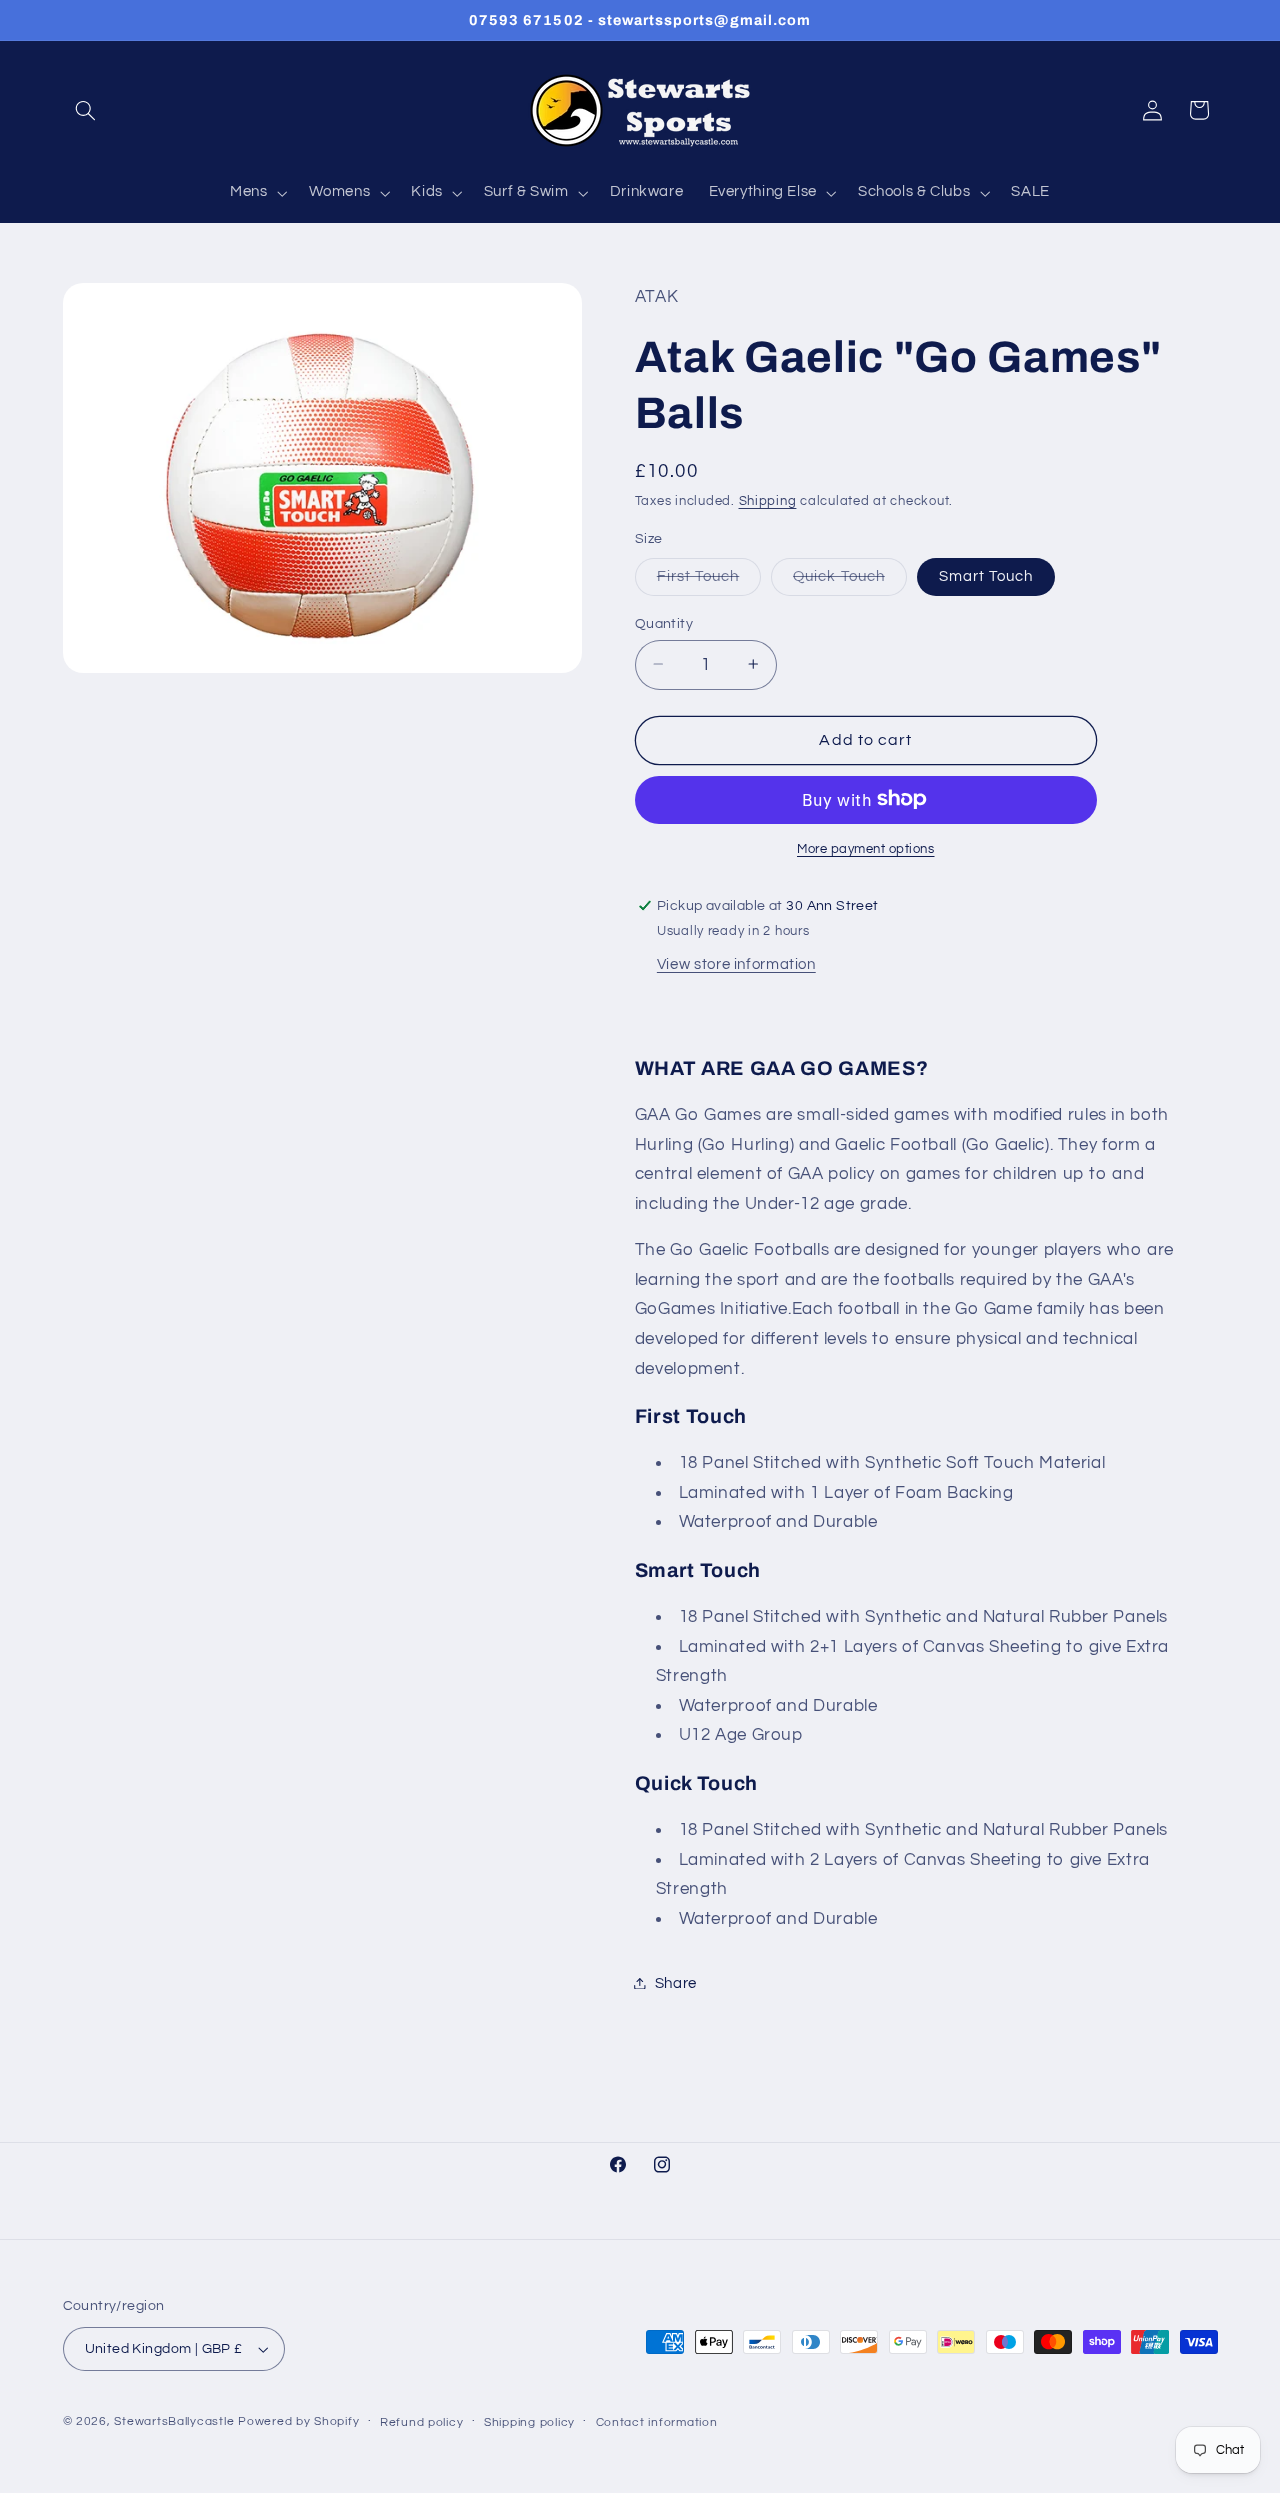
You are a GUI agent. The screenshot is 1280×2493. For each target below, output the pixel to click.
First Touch (709, 581)
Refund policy (422, 2422)
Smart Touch (986, 575)
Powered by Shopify (298, 2421)
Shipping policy (529, 2422)
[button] (86, 110)
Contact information (657, 2422)
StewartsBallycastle (174, 2421)
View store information (736, 963)
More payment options (866, 848)
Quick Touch (850, 581)
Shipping (768, 500)
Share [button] (676, 1982)
